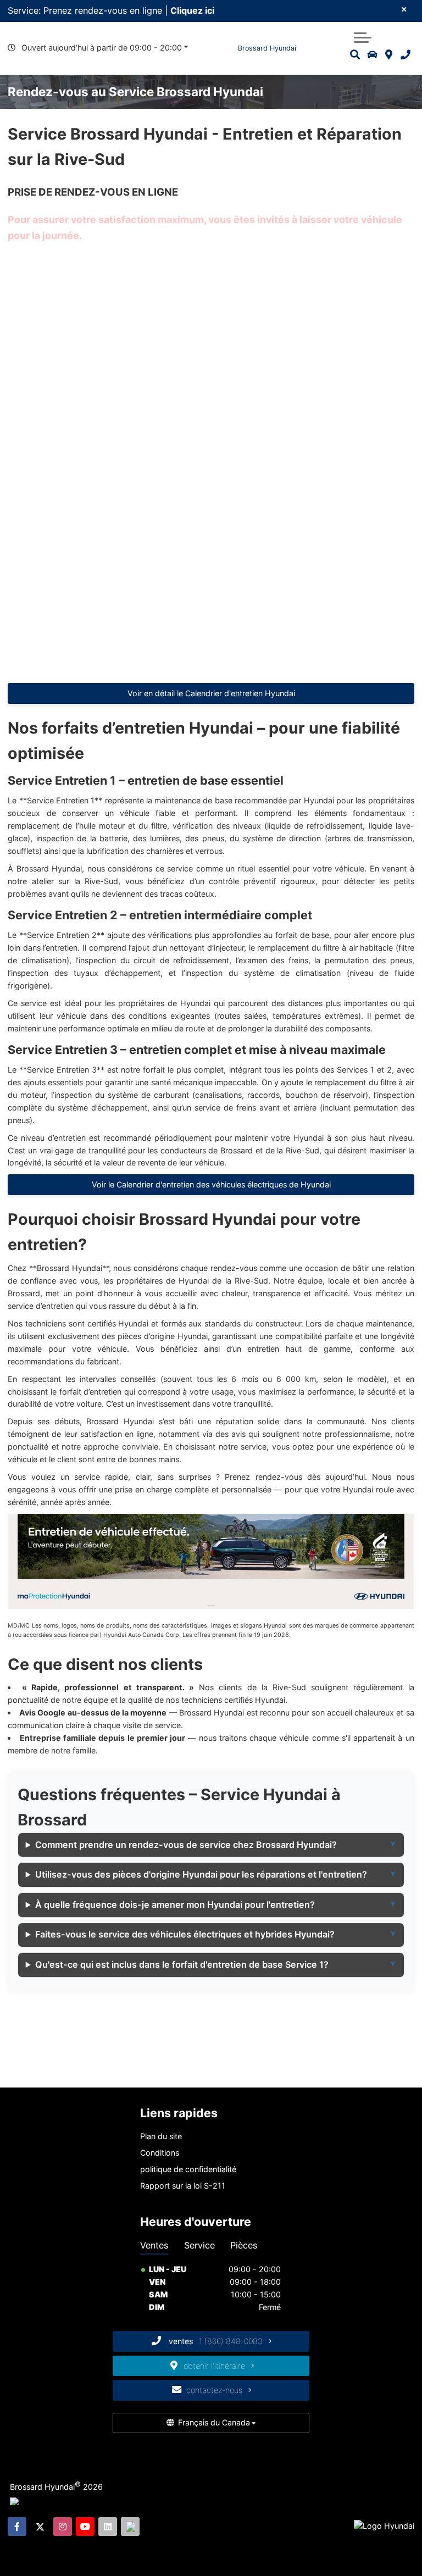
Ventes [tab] (154, 2245)
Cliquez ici (192, 10)
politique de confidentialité (188, 2169)
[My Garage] (373, 55)
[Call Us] (405, 55)
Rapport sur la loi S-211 (183, 2186)
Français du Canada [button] (214, 2422)
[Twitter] (40, 2527)
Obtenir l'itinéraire (215, 2366)
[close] (404, 9)
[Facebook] (17, 2527)
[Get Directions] (389, 55)
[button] (363, 36)
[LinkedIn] (108, 2527)
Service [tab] (199, 2245)
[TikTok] (130, 2527)
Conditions (160, 2153)
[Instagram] (63, 2527)
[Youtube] (85, 2527)
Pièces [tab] (244, 2245)
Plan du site (161, 2136)
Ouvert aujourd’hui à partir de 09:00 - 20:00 (102, 48)
